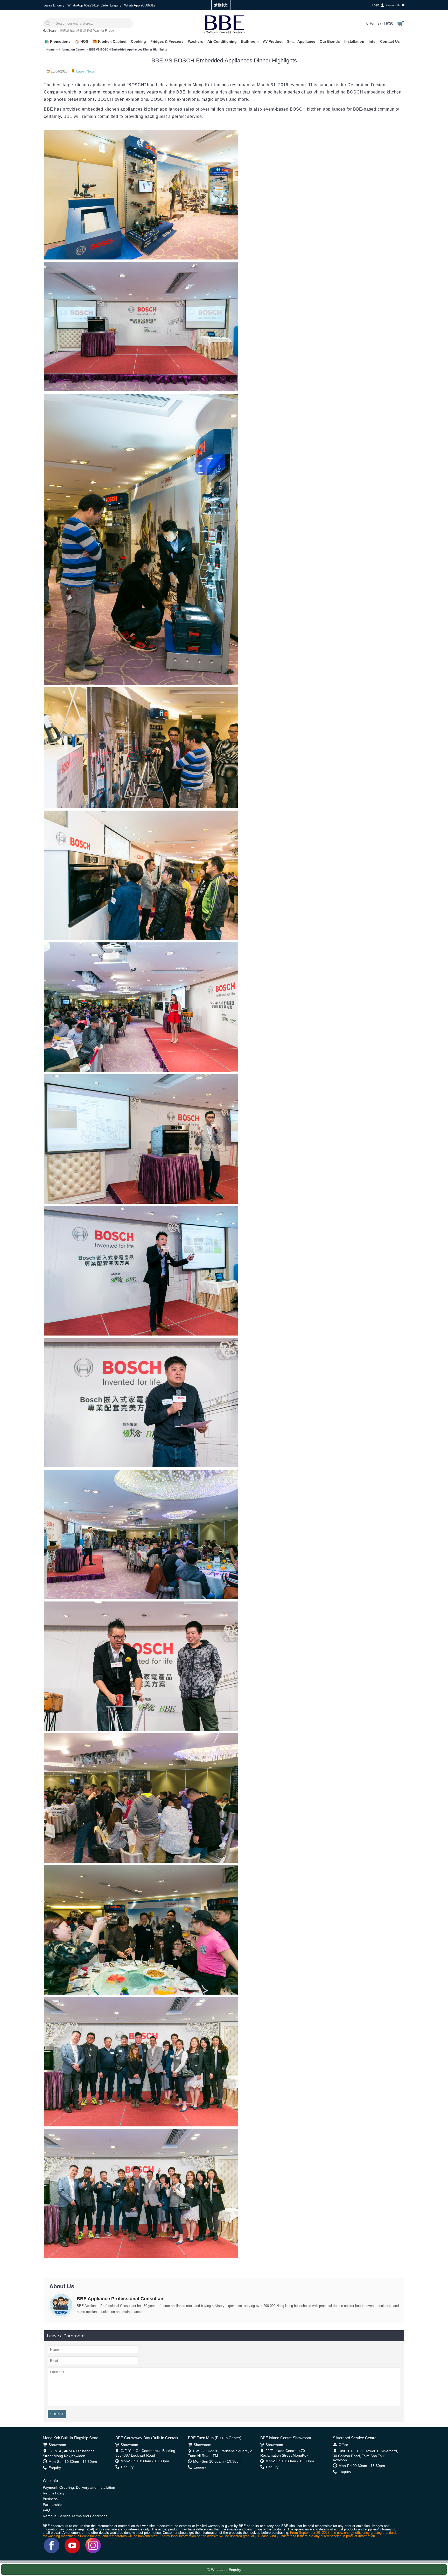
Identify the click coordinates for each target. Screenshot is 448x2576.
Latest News (86, 71)
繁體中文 (221, 5)
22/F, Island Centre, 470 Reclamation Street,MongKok (284, 2453)
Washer (99, 31)
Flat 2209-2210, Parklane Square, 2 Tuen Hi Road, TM (220, 2453)
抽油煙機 (76, 31)
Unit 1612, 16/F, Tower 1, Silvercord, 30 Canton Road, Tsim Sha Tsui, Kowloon (365, 2455)
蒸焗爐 (65, 31)
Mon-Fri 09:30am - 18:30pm (362, 2466)
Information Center (72, 49)
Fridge (110, 31)
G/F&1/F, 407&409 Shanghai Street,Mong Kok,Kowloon (69, 2453)
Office (343, 2445)
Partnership (52, 2505)
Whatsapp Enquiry (226, 2570)
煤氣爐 (88, 31)
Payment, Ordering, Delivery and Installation (79, 2487)
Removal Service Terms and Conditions (75, 2516)
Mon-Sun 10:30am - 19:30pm (73, 2462)
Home (50, 49)
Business (50, 2499)
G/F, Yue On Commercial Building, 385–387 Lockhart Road (146, 2453)
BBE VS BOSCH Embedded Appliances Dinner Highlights (128, 49)
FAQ (46, 2510)
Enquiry (55, 2468)
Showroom (57, 2445)
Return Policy (54, 2493)
